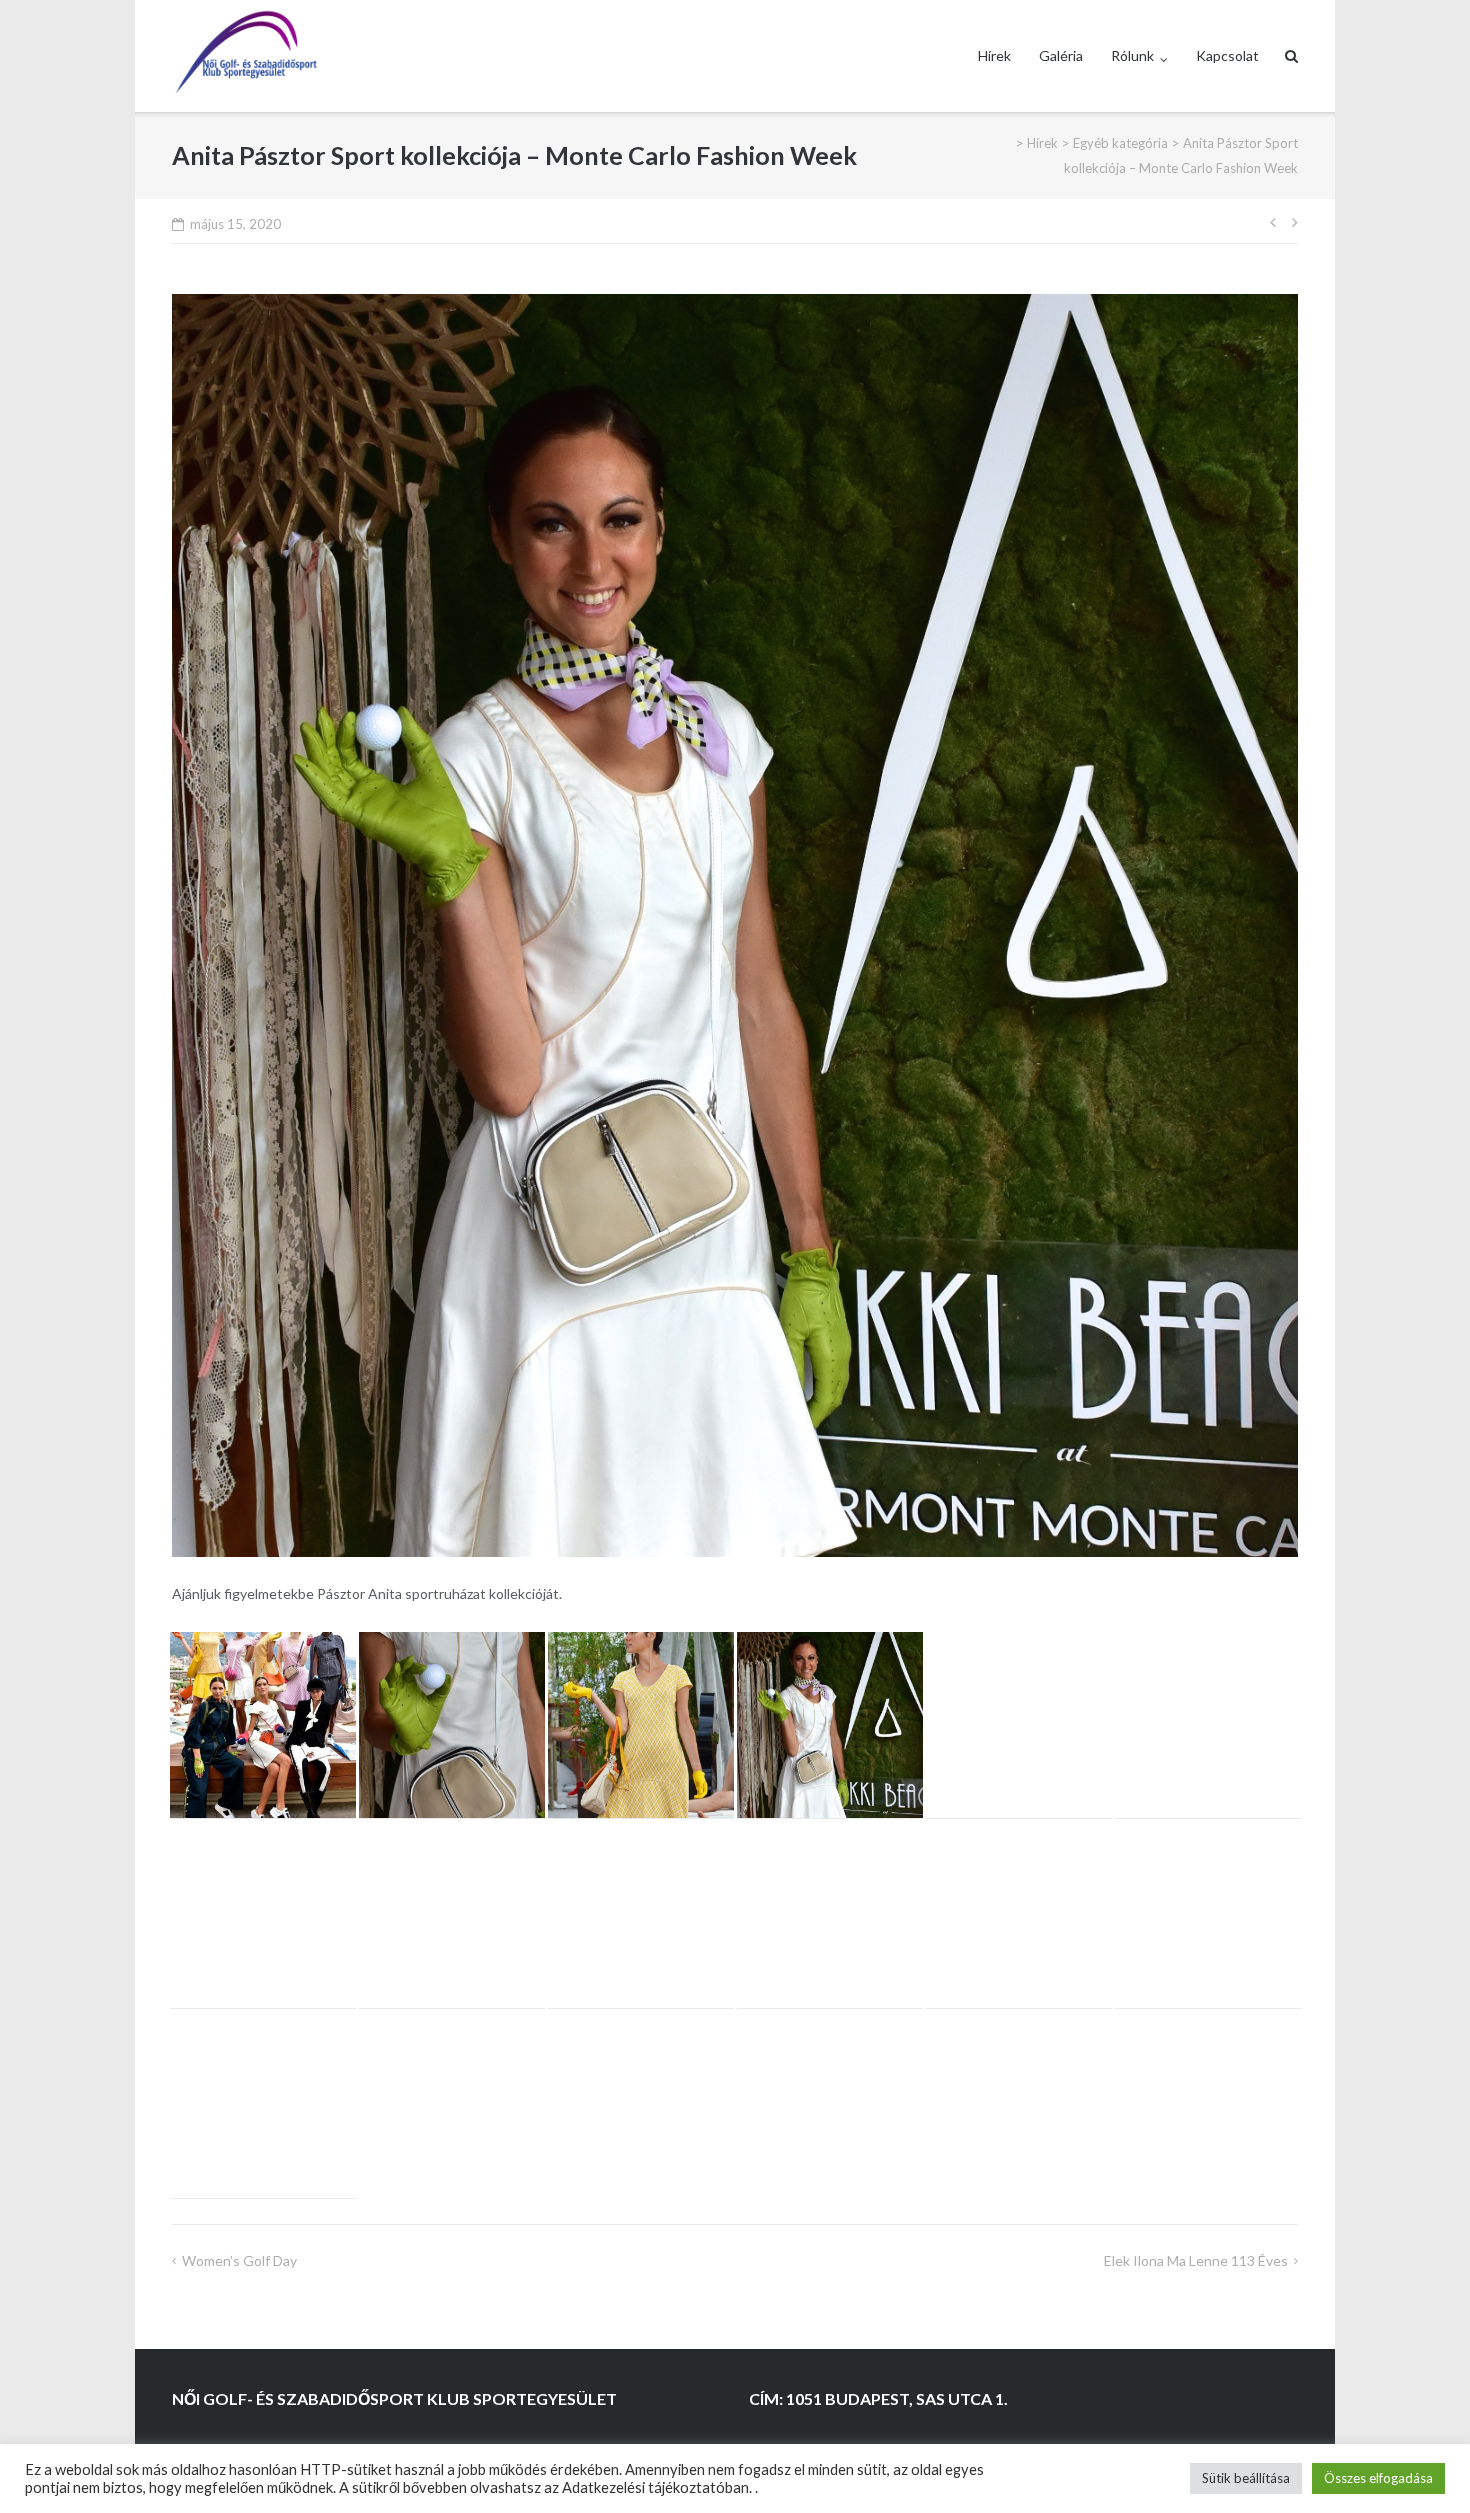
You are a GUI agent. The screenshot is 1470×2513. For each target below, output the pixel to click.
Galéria (1061, 55)
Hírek (994, 55)
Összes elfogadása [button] (1378, 2478)
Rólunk (1132, 55)
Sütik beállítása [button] (1246, 2478)
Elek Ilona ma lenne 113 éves (1196, 2260)
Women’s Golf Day (239, 2260)
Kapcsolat (1227, 55)
